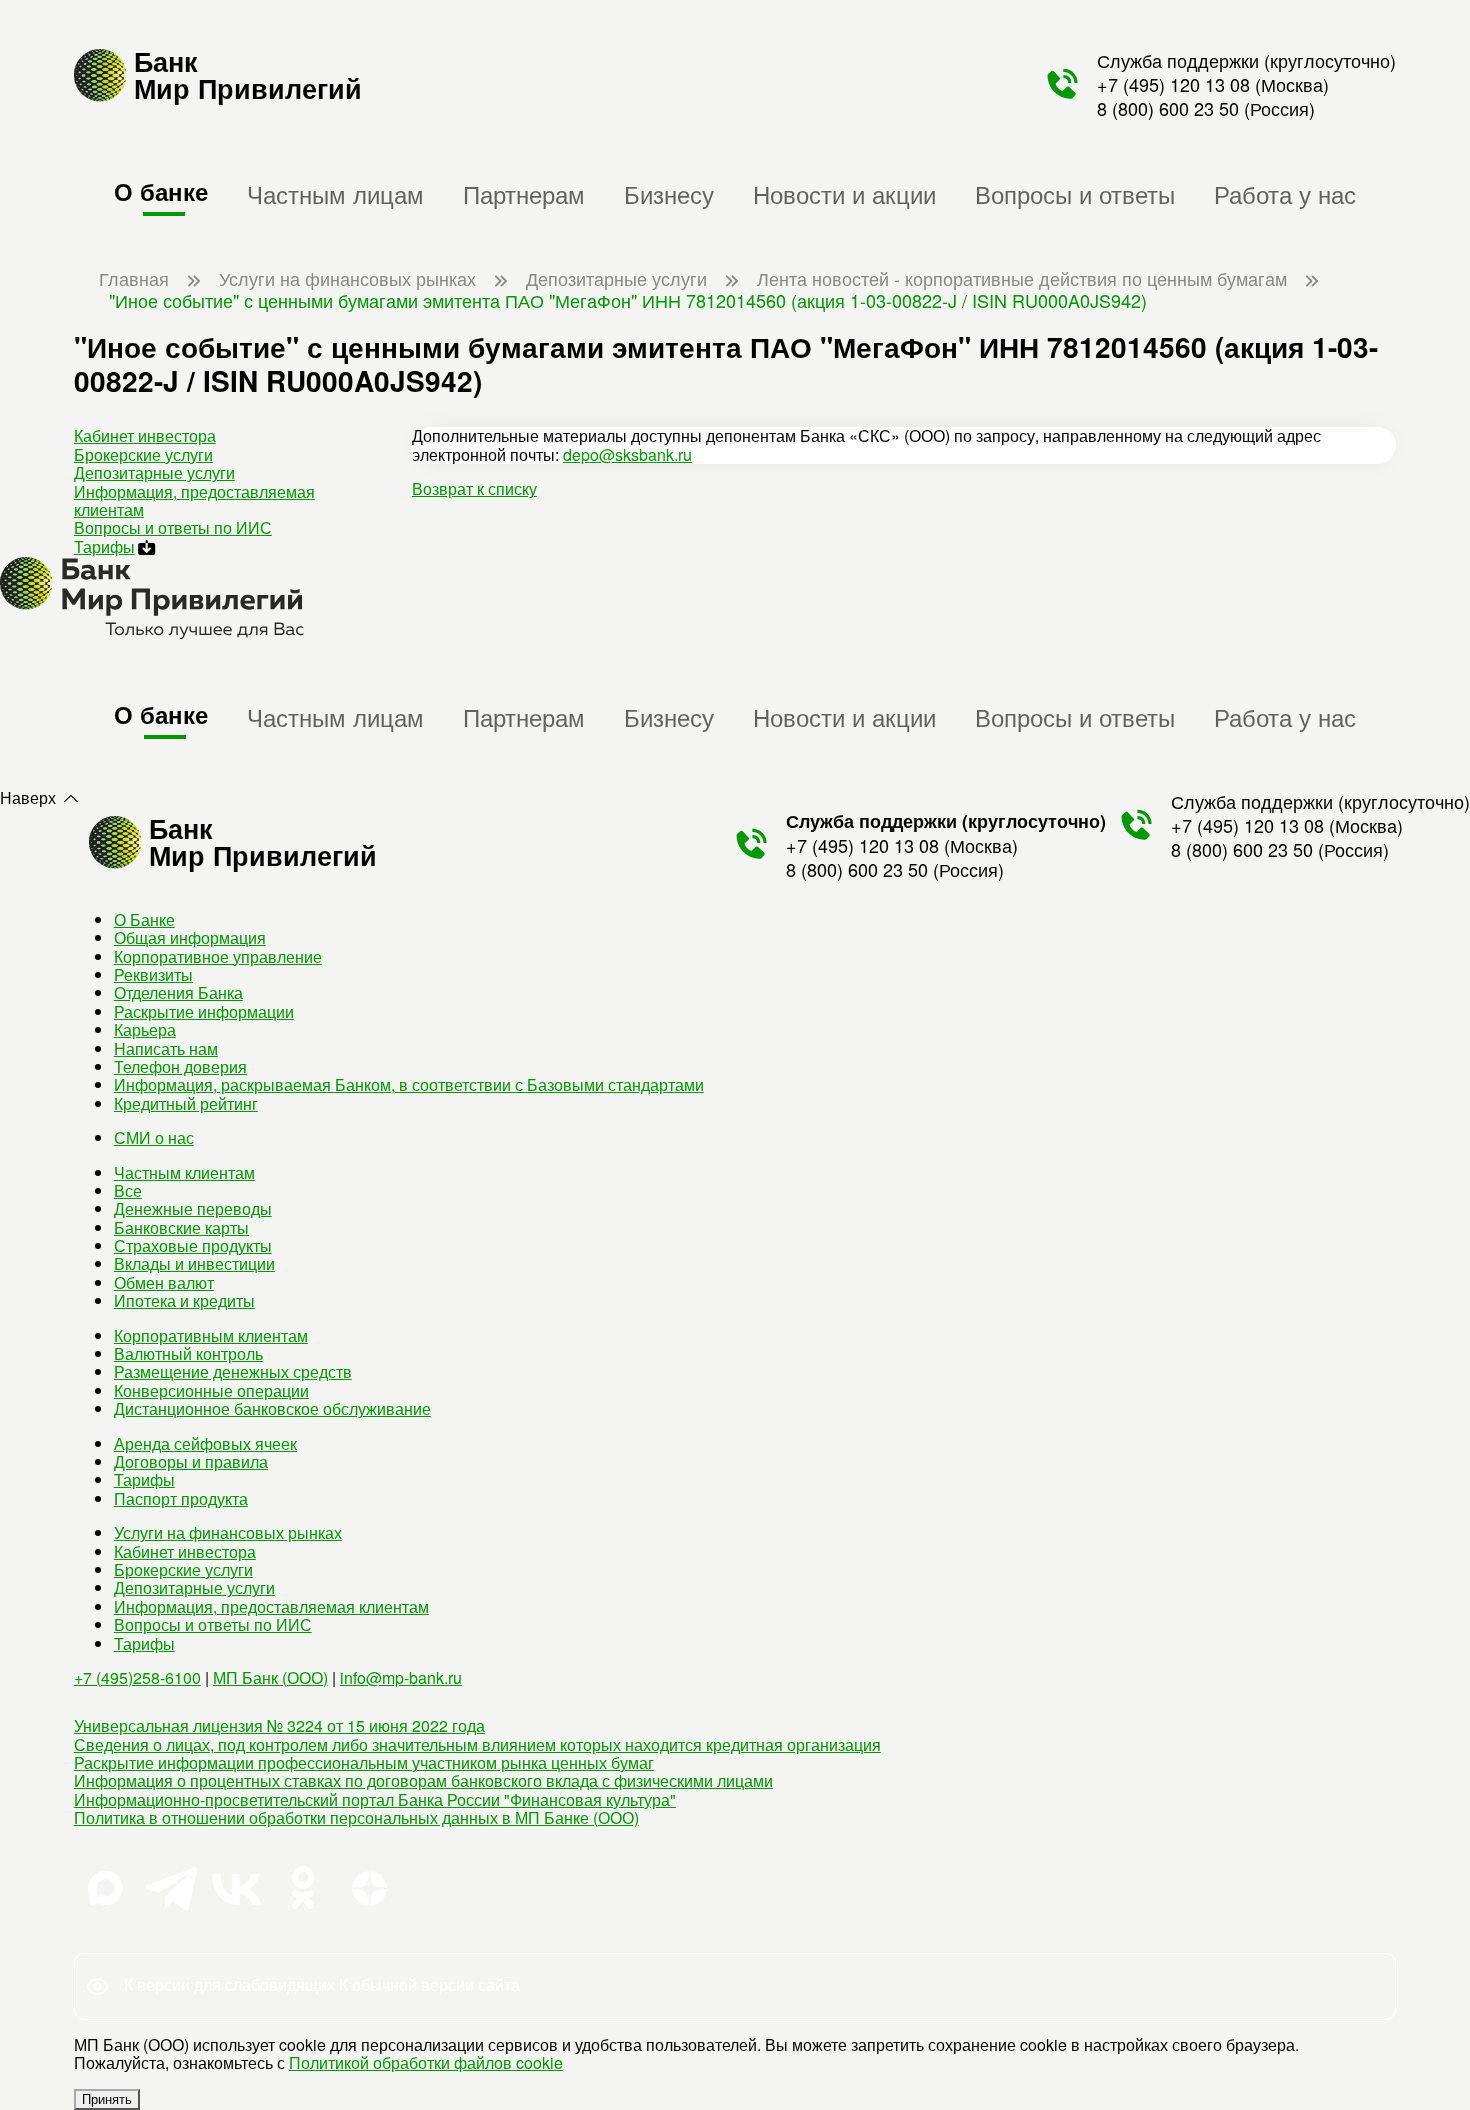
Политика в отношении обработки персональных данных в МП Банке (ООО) (356, 1817)
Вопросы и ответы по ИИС (173, 527)
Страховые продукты (193, 1245)
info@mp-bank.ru (401, 1677)
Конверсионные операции (211, 1390)
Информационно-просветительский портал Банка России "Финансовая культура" (375, 1799)
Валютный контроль (188, 1353)
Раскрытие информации (204, 1011)
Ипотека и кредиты (184, 1300)
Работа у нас (1285, 193)
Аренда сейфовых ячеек (205, 1443)
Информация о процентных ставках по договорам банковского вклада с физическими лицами (423, 1780)
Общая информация (190, 937)
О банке (161, 191)
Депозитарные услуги (154, 472)
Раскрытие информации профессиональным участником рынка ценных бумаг (364, 1762)
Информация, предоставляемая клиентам (194, 500)
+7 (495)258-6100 (137, 1677)
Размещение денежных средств (233, 1371)
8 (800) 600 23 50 (1168, 108)
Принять (107, 2099)
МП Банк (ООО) (270, 1677)
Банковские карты (181, 1227)
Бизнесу (669, 193)
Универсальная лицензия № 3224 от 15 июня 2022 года (279, 1725)
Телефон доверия (180, 1066)
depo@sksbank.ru (627, 454)
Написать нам (166, 1048)
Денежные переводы (193, 1208)
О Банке (144, 919)
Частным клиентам (184, 1172)
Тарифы (104, 546)
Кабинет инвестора (145, 435)
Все (128, 1190)
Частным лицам (335, 193)
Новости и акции (844, 193)
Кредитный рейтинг (186, 1103)
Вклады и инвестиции (194, 1263)
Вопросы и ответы (1075, 193)
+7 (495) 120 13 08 (1173, 84)
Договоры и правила (191, 1461)
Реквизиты (153, 974)
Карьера (145, 1029)
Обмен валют (164, 1282)
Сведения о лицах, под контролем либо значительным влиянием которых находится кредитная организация (477, 1744)
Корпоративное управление (218, 956)
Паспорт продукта (181, 1498)
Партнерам (524, 193)
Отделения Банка (178, 992)
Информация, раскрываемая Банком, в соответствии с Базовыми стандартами (409, 1084)
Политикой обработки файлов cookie (426, 2062)
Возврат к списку (474, 488)
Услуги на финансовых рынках (228, 1532)
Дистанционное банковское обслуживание (272, 1408)
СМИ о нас (154, 1137)
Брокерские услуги (143, 454)
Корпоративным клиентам (211, 1335)
